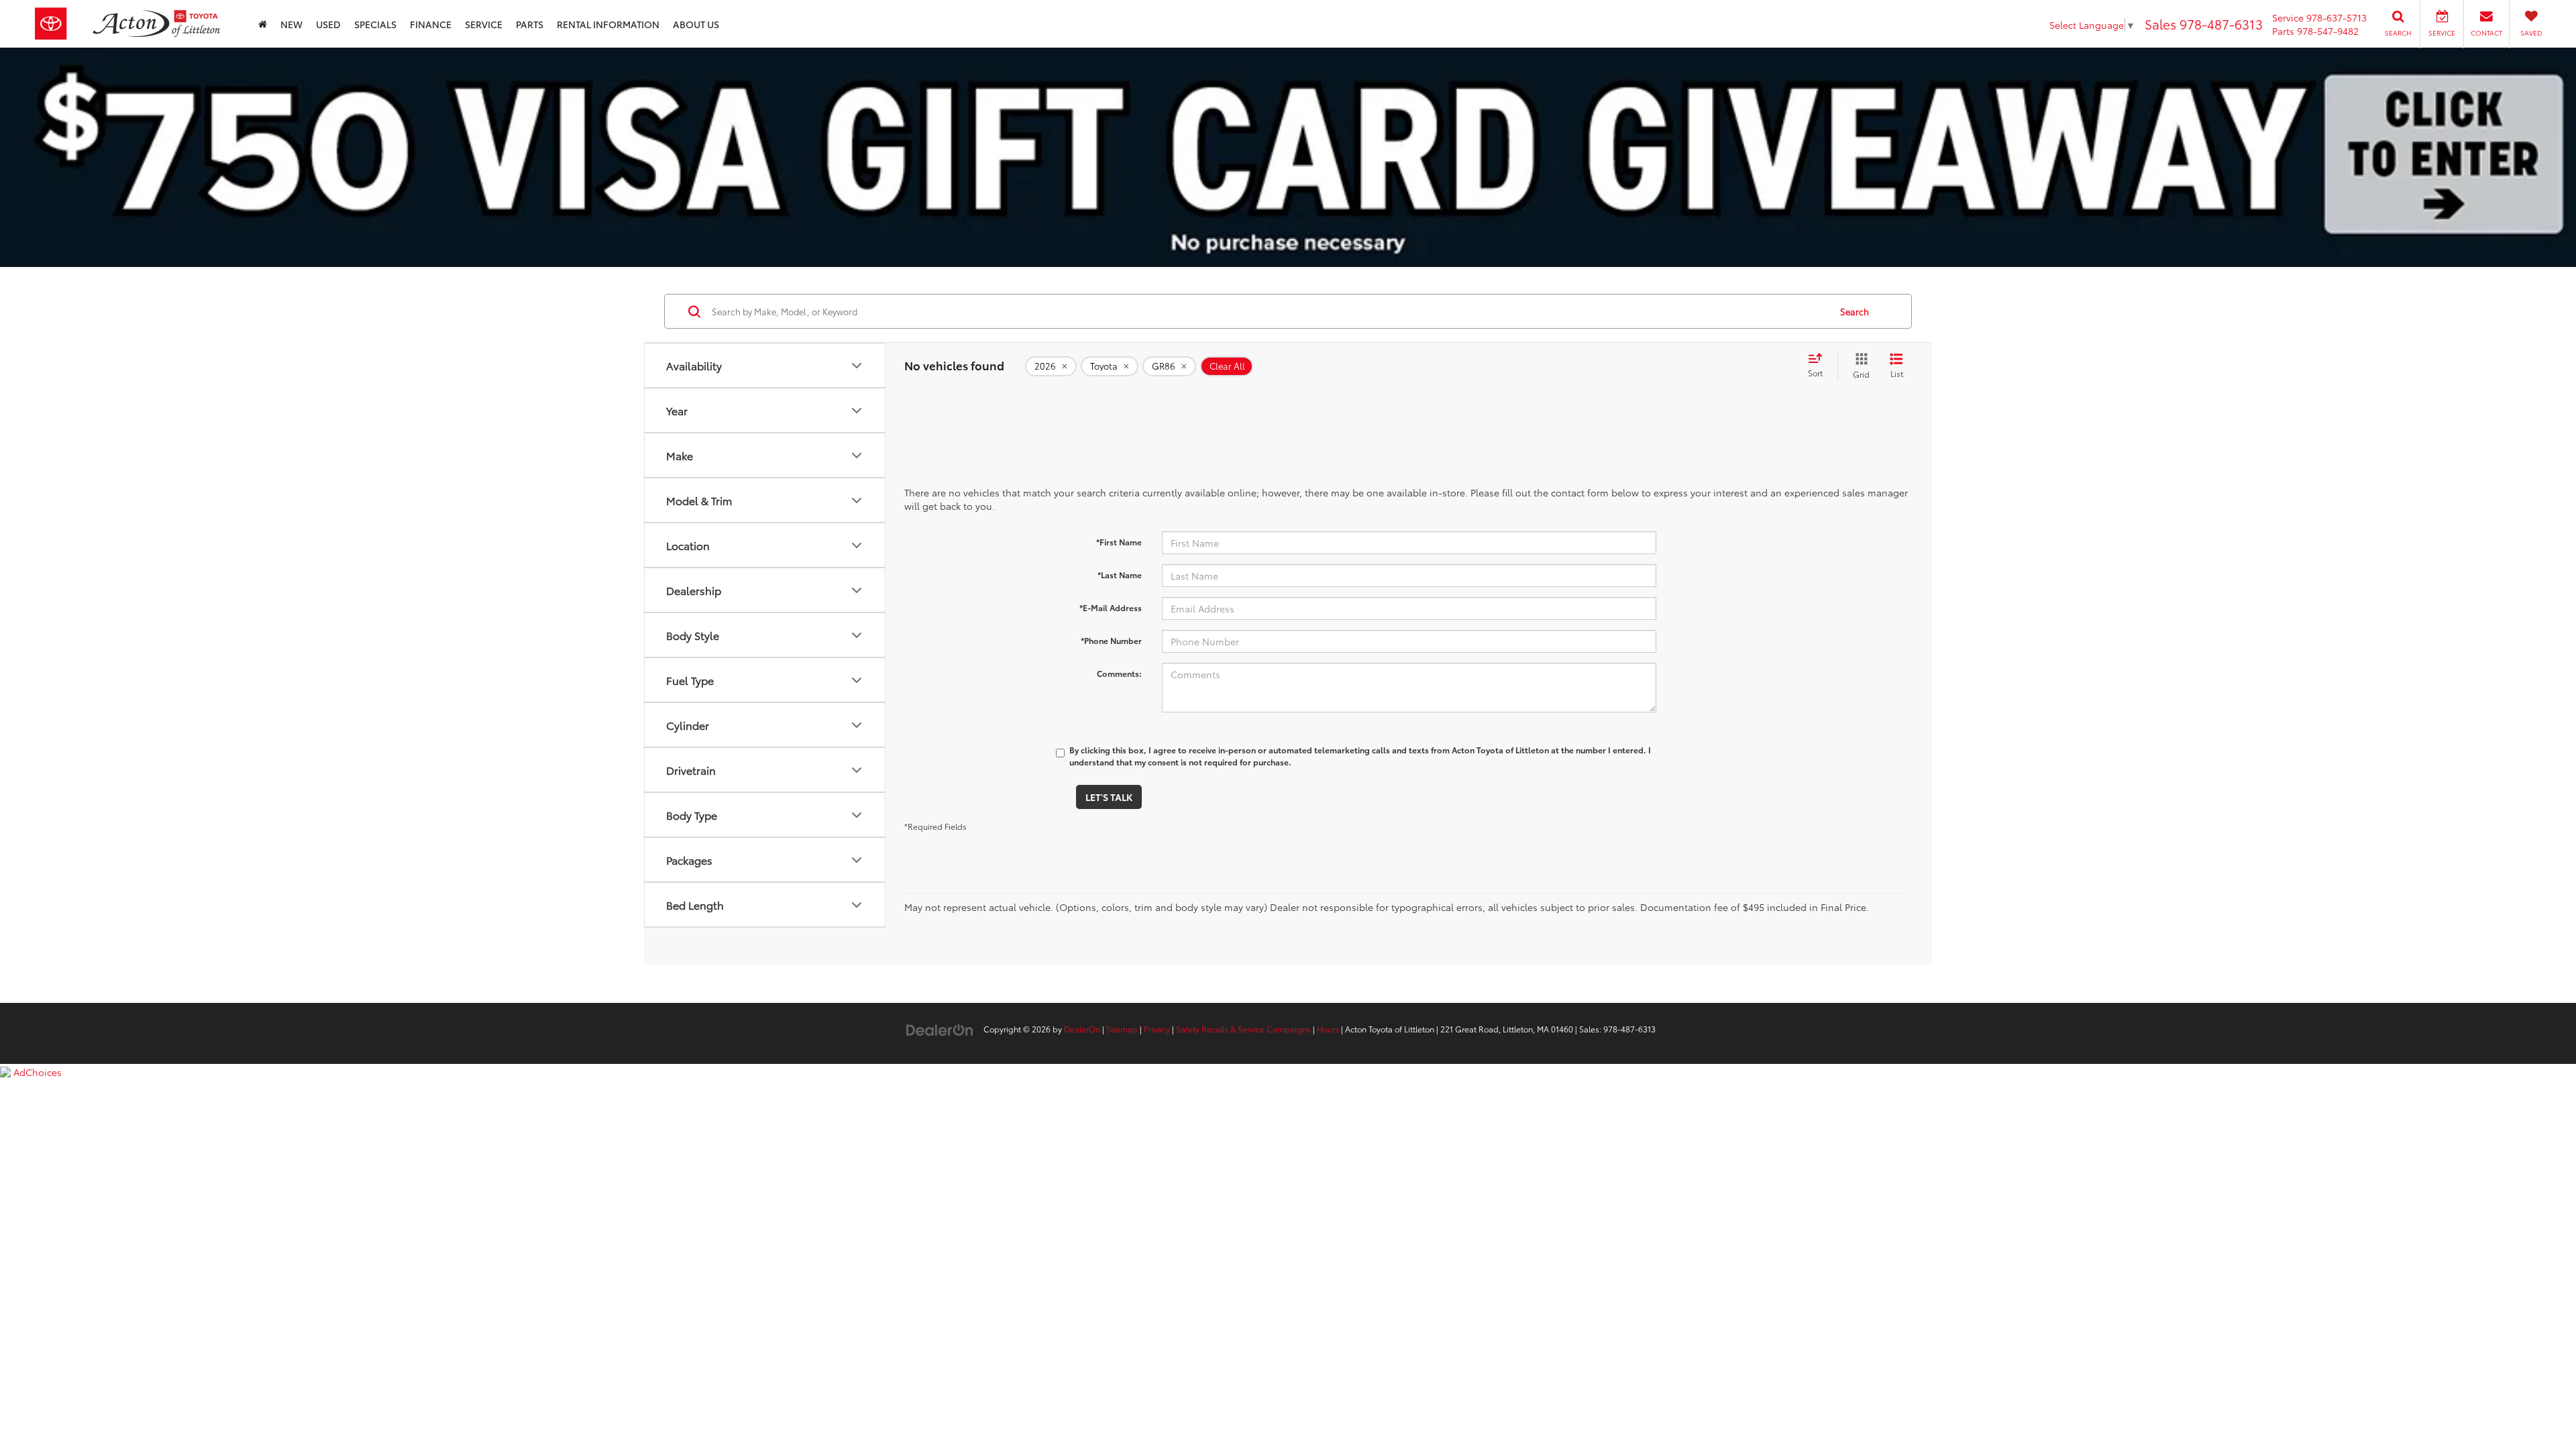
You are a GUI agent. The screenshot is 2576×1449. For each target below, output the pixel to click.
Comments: (1119, 673)
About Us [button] (696, 24)
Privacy (1157, 1029)
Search (1855, 311)
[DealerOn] (940, 1028)
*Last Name (1120, 575)
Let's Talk (1109, 797)
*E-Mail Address (1111, 607)
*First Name (1119, 542)
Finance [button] (431, 24)
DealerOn (1082, 1029)
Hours (1328, 1029)
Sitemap (1122, 1029)
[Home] (263, 24)
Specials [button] (375, 24)
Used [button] (328, 24)
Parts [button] (530, 24)
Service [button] (484, 24)
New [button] (291, 24)
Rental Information (608, 24)
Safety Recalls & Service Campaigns (1243, 1029)
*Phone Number (1111, 640)
